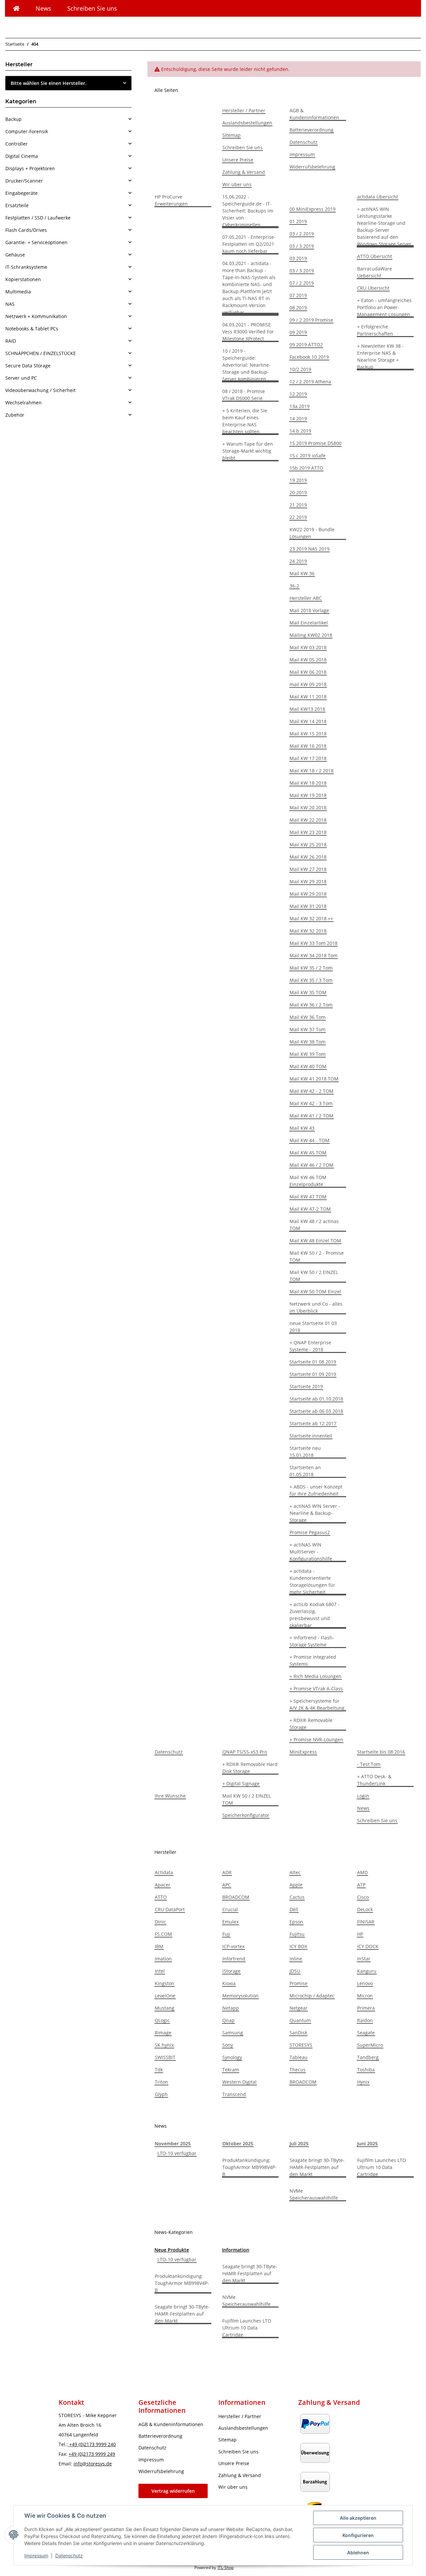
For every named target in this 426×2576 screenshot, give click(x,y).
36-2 (294, 586)
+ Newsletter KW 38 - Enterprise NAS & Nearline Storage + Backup (380, 356)
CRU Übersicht (373, 288)
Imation (163, 1959)
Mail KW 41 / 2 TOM (312, 1116)
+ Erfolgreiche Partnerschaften (375, 330)
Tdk (159, 2070)
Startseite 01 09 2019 (313, 1374)
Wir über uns (237, 184)
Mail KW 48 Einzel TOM (315, 1241)
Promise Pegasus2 (310, 1532)
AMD (362, 1872)
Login (363, 1796)
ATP (361, 1885)
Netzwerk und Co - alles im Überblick (316, 1307)
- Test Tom (369, 1764)
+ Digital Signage (241, 1783)
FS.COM (163, 1934)
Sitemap (231, 135)
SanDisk (298, 2033)
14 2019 (298, 419)
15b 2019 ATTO (306, 468)
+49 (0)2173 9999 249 (92, 2454)
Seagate (366, 2033)
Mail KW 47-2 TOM (310, 1209)
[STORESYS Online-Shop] (16, 8)
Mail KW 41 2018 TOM (314, 1079)
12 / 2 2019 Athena (310, 382)
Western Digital (239, 2082)
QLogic (162, 2020)
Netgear (299, 2008)
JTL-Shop (226, 2568)
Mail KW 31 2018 (308, 906)
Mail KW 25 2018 (308, 845)
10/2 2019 (300, 369)
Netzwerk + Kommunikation (36, 316)
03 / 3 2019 (302, 246)
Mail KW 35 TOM (308, 992)
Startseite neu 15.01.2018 (305, 1452)
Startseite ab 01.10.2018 (316, 1399)
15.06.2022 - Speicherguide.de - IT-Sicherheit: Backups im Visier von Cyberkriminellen (248, 211)
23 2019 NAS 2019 (310, 549)
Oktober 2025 (238, 2144)
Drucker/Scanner (24, 181)
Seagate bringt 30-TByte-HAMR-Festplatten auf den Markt (317, 2167)
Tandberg (368, 2057)
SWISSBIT (165, 2057)
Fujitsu (297, 1934)
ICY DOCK (368, 1946)
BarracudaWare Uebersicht (375, 272)
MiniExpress (303, 1752)
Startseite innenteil (311, 1436)
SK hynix (164, 2045)
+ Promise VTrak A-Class (316, 1689)
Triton (161, 2082)
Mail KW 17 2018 (308, 758)
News (43, 8)
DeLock (365, 1909)
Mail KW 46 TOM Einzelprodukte (308, 1181)
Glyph (161, 2094)
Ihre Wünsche (170, 1796)
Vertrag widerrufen (173, 2491)
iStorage (231, 1971)
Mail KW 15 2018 (308, 734)
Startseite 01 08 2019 (313, 1362)
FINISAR (366, 1922)
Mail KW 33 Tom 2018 (314, 943)
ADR (227, 1872)
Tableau (299, 2057)
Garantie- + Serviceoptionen (36, 242)
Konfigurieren (358, 2535)
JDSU (295, 1971)
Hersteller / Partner (244, 110)
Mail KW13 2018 (307, 709)
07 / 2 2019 (302, 283)
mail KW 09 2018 (308, 684)
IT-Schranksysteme (26, 267)
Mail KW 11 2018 (308, 697)
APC (227, 1885)
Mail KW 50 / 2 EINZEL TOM (314, 1276)
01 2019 (298, 221)
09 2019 (298, 332)
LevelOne (165, 1996)
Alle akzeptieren (358, 2518)
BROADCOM (236, 1897)
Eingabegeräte (21, 193)
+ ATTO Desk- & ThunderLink (374, 1780)
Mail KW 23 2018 (308, 832)
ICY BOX (298, 1946)
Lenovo (365, 1983)
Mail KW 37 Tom (308, 1029)
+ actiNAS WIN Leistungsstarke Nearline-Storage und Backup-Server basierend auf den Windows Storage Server (384, 226)
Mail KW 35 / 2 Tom (311, 968)
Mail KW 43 (302, 1128)
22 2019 (298, 517)
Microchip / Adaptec (312, 1996)
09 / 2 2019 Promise (311, 320)
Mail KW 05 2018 (308, 660)
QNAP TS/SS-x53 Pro (245, 1752)
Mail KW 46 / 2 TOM (312, 1165)
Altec (295, 1872)
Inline (296, 1959)
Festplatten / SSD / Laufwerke (38, 218)
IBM (159, 1946)
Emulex (230, 1922)
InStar (364, 1959)
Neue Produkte (172, 2250)
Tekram (231, 2070)
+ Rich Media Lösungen (316, 1676)
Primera (366, 2008)
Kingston (165, 1983)
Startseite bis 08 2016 (381, 1752)
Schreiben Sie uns (92, 8)
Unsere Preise (238, 160)
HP (360, 1934)
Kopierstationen (23, 279)
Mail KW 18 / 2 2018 (312, 771)
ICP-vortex (233, 1946)
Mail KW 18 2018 (308, 783)
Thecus (298, 2070)
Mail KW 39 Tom (308, 1054)
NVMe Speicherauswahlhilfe (314, 2194)
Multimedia (18, 292)
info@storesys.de (93, 2464)
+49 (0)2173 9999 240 (92, 2444)
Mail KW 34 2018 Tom (314, 955)
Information (236, 2250)
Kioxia (229, 1983)
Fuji (226, 1934)
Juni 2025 (367, 2144)
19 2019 (298, 480)
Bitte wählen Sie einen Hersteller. (49, 83)
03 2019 (298, 258)
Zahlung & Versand (244, 172)
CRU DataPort (170, 1909)
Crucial (230, 1909)
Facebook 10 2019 (309, 357)
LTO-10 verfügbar (177, 2153)
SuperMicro (370, 2045)
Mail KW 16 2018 (308, 746)
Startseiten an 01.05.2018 (305, 1471)
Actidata (164, 1872)
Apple (296, 1885)
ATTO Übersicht (375, 256)
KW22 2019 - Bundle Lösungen (312, 533)
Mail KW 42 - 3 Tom (311, 1103)
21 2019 (298, 505)
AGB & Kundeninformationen (314, 114)
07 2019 (298, 295)
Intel (160, 1971)
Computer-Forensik (27, 131)
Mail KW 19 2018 (308, 795)
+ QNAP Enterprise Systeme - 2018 (310, 1346)
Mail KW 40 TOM (308, 1066)
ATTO (161, 1897)
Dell (294, 1909)
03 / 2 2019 (302, 234)
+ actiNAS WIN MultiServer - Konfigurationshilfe (311, 1552)
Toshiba (366, 2070)
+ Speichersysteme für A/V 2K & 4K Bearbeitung (317, 1704)
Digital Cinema (22, 156)
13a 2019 (300, 406)
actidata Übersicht (378, 197)
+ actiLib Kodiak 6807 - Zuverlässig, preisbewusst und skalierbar (315, 1615)
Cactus (297, 1897)
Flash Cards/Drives (26, 230)
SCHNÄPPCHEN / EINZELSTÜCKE (41, 353)
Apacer (163, 1885)
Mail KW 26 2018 (308, 857)
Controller (16, 144)
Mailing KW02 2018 (311, 635)
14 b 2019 (300, 431)
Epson (296, 1922)
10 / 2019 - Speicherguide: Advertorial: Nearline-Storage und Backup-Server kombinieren (246, 365)
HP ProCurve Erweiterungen (171, 200)
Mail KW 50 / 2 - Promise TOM (317, 1256)
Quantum (300, 2020)
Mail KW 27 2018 (308, 869)
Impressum (36, 2556)
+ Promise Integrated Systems (313, 1660)
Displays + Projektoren (30, 168)
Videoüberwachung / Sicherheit (40, 390)
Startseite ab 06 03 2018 (316, 1411)
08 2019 (298, 308)
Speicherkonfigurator (246, 1815)
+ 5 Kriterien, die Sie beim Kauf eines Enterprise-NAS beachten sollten (245, 421)
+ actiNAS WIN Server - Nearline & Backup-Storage (315, 1513)
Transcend (234, 2094)
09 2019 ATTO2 (306, 345)
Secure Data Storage (28, 366)
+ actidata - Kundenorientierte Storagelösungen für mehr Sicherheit (312, 1581)
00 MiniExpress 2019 (313, 209)
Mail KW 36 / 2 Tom (311, 1005)
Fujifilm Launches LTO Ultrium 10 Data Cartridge (382, 2167)
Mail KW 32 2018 (308, 931)
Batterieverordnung (312, 130)
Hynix (363, 2082)
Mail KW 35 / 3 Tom (311, 980)
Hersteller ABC (306, 598)
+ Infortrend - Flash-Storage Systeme (312, 1641)
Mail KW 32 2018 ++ (311, 918)
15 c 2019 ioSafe (308, 455)
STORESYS (301, 2045)
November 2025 (173, 2144)
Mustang (165, 2008)
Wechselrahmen (23, 403)
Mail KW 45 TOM (308, 1153)
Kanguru (367, 1971)
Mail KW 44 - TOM (310, 1140)
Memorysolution (240, 1996)
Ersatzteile (17, 205)
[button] (68, 119)
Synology (232, 2057)
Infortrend (234, 1959)
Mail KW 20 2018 (308, 808)
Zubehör (15, 415)
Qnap (228, 2020)
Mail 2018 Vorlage (309, 610)
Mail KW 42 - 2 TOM (312, 1091)
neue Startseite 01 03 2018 (313, 1327)
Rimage (163, 2033)
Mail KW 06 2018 (308, 672)
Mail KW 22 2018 (308, 820)
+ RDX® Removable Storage (311, 1724)
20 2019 (298, 492)
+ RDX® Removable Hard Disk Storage (250, 1768)
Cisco (363, 1897)
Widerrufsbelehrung (312, 167)
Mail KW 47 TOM (308, 1197)
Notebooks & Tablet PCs (32, 329)
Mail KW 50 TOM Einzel (315, 1291)
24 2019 (298, 561)
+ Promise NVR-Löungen (316, 1739)
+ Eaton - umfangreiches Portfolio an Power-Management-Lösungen (384, 307)
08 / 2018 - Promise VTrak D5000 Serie (244, 395)
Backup (13, 119)
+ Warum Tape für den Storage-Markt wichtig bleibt (248, 451)
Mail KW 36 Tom (308, 1017)
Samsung (233, 2033)
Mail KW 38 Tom (308, 1042)
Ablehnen (358, 2553)
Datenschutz (69, 2556)
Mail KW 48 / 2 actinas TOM (314, 1225)
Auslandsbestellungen (247, 123)
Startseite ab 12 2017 (313, 1423)
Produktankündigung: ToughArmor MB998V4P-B (249, 2167)
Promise (299, 1983)
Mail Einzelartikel (309, 623)
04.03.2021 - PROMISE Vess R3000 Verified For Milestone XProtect (248, 332)
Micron (365, 1996)
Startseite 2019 (306, 1386)
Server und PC (21, 378)
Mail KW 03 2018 (308, 647)
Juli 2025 (299, 2144)
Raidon (365, 2020)
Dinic (160, 1922)
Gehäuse (15, 255)
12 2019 (298, 394)
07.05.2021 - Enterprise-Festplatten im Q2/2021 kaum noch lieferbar (249, 244)
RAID (11, 341)
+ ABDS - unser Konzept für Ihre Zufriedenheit (316, 1490)
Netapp (231, 2008)
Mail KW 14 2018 (308, 721)
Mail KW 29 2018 (308, 881)
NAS (10, 304)
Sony (228, 2045)
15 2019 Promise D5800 (316, 443)
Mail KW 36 (302, 573)
